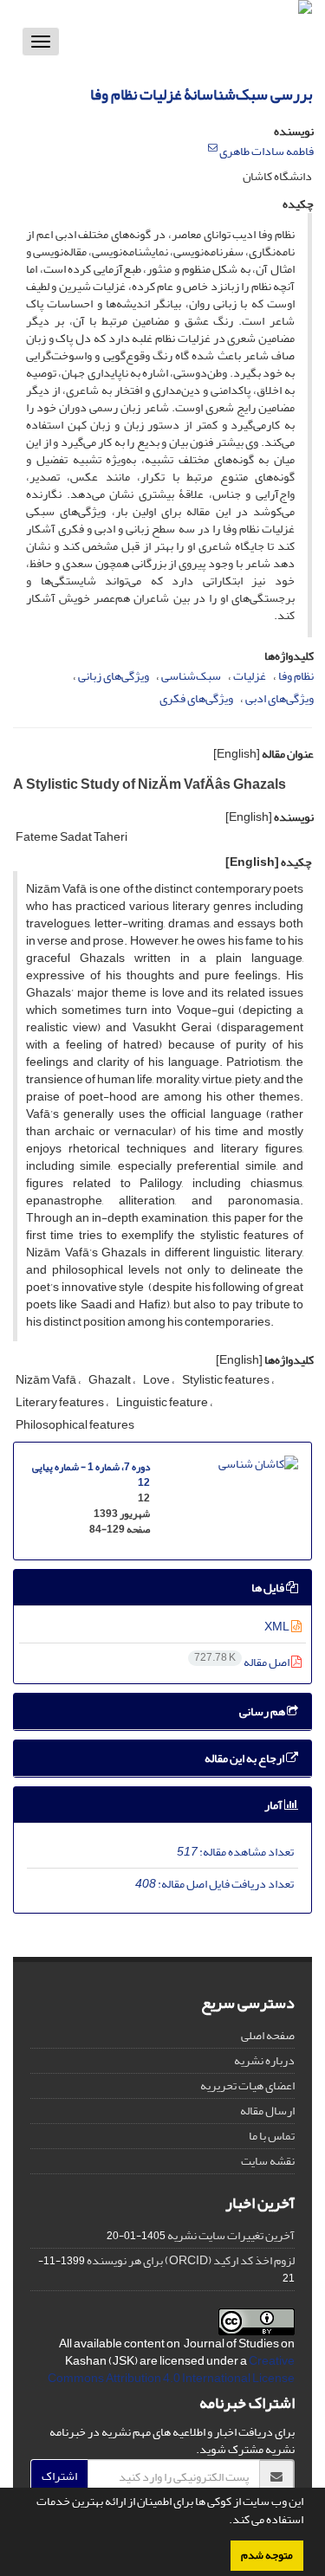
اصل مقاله (243, 1662)
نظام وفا (296, 676)
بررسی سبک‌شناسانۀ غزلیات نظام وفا (201, 95)
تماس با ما (272, 2136)
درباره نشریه (264, 2060)
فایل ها (269, 1588)
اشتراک (59, 2476)
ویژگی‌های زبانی (114, 676)
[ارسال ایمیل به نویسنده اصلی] (213, 148)
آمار (274, 1805)
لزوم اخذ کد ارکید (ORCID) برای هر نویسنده (191, 2260)
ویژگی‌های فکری (196, 698)
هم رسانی (263, 1711)
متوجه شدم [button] (267, 2555)
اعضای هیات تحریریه (247, 2085)
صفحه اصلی (268, 2035)
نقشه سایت (268, 2161)
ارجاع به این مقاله (245, 1758)
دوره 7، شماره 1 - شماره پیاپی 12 (91, 1475)
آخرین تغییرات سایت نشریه (231, 2235)
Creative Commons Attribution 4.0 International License (171, 2369)
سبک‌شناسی (191, 676)
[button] (224, 2521)
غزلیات (250, 676)
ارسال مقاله (267, 2111)
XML (278, 1627)
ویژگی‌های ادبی (279, 698)
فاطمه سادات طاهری (266, 151)
